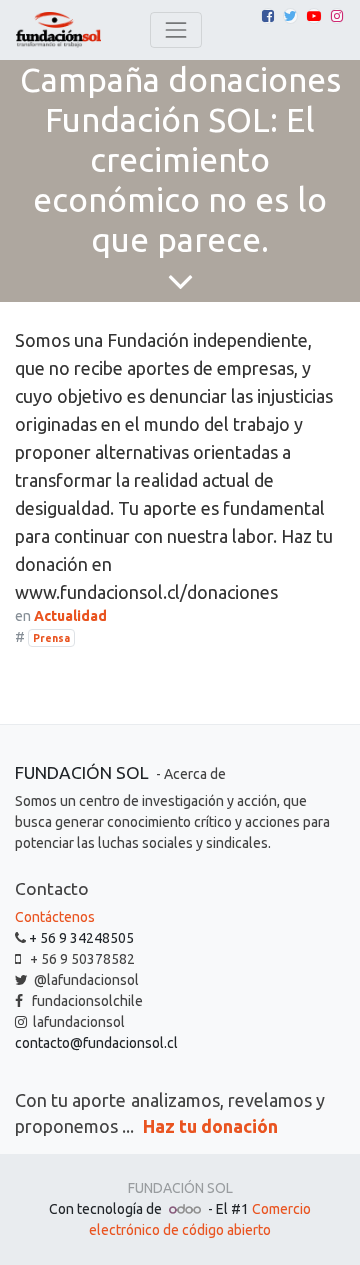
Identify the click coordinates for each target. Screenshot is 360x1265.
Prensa (51, 638)
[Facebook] (268, 16)
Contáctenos (55, 917)
